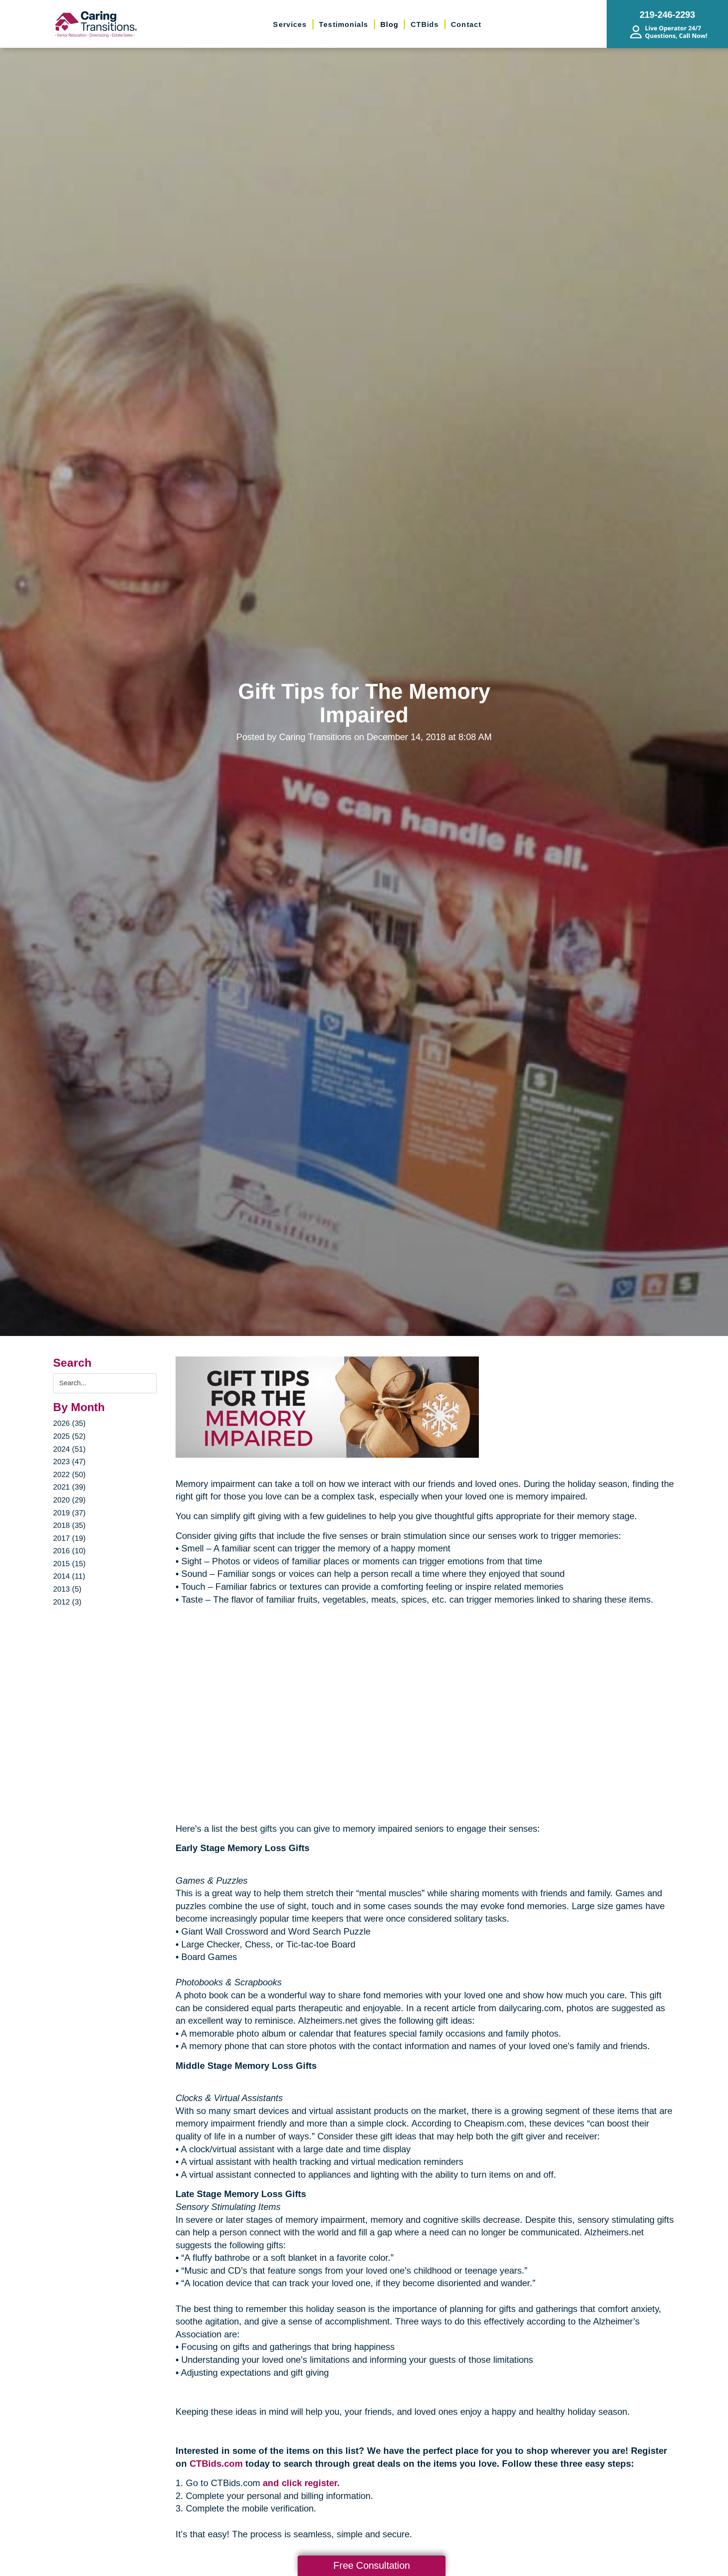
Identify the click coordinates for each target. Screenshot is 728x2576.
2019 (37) (69, 1513)
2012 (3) (67, 1602)
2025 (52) (69, 1436)
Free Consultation (372, 2565)
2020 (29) (69, 1500)
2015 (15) (69, 1564)
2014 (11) (69, 1576)
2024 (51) (69, 1449)
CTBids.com (216, 2464)
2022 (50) (69, 1474)
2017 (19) (69, 1538)
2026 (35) (69, 1423)
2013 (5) (67, 1589)
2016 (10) (69, 1551)
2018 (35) (69, 1525)
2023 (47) (69, 1462)
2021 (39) (69, 1487)
